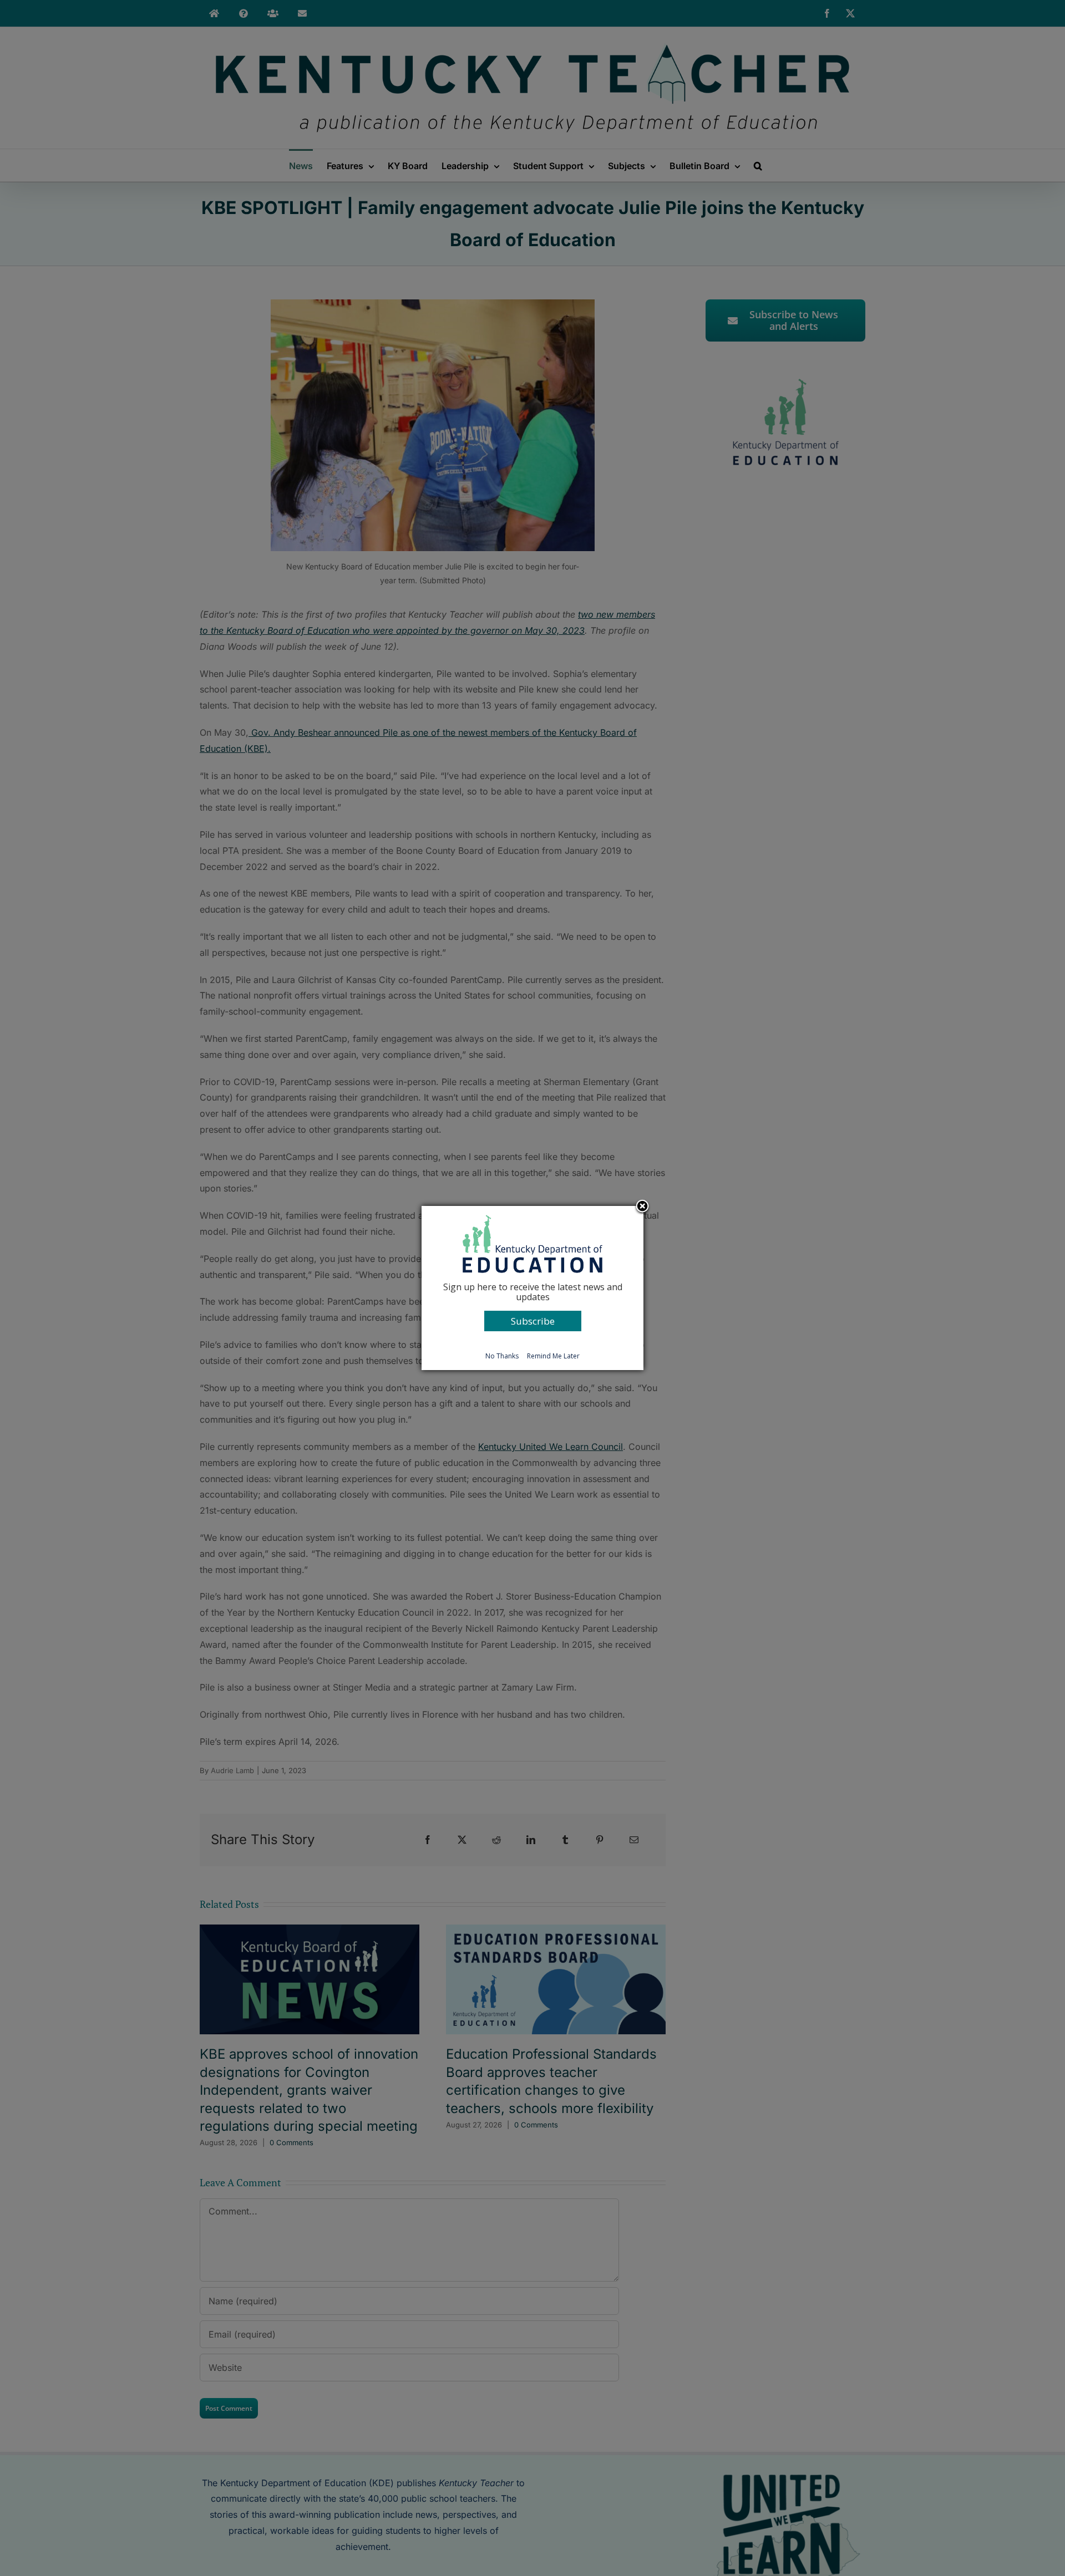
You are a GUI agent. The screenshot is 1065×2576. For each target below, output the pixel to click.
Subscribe (533, 1321)
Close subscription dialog (642, 1207)
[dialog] (532, 1288)
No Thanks (502, 1356)
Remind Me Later (553, 1356)
